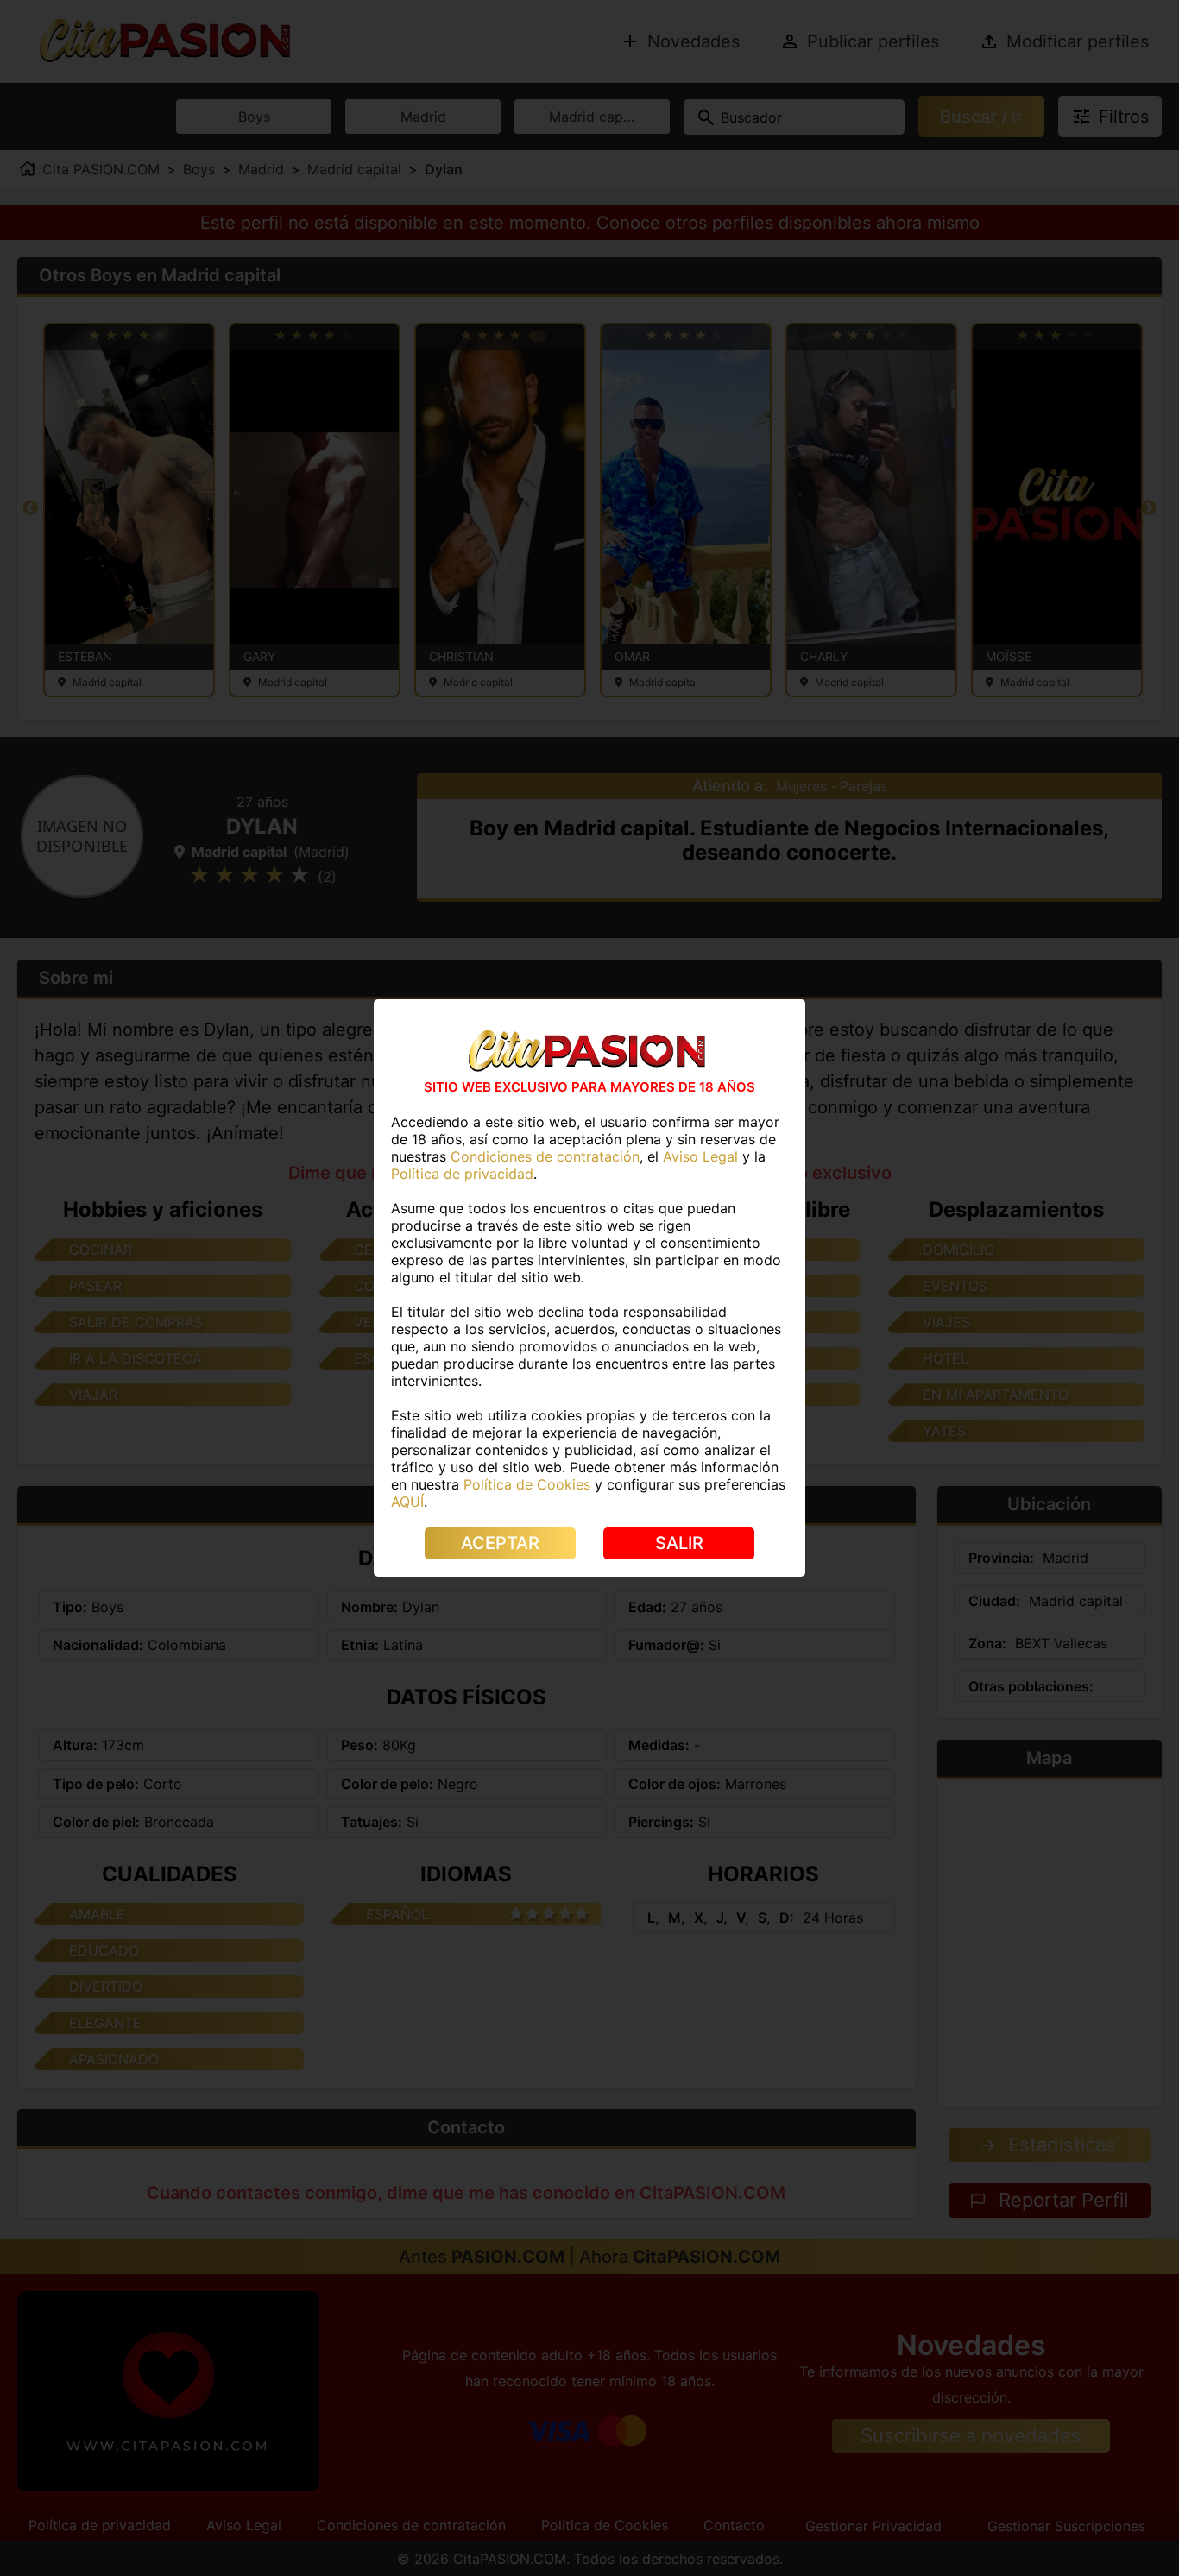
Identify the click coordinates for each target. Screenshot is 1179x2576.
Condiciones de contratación (545, 1156)
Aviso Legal (700, 1156)
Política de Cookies (527, 1484)
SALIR (679, 1543)
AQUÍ (407, 1502)
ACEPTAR (500, 1543)
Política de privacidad (462, 1174)
